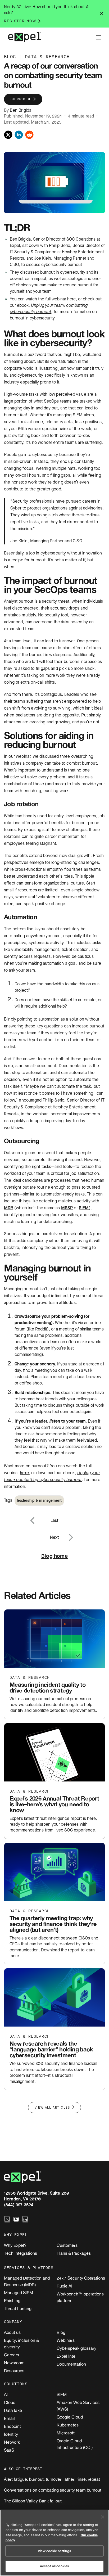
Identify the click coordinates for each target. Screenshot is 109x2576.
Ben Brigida (21, 110)
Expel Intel (67, 2356)
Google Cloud (70, 2417)
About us (12, 2332)
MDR (8, 1208)
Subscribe (21, 99)
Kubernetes (68, 2425)
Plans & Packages (74, 2253)
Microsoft (66, 2433)
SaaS (9, 2450)
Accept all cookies (54, 2566)
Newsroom (14, 2363)
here (24, 1473)
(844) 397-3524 (19, 2205)
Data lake (13, 2410)
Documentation (71, 2364)
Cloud (10, 2402)
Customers (67, 2245)
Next (71, 1534)
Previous (38, 1517)
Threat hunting (18, 2308)
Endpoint (12, 2426)
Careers (12, 2355)
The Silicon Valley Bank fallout (33, 2501)
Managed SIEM (19, 2293)
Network (12, 2442)
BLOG (10, 57)
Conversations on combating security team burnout (53, 2490)
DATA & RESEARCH (47, 57)
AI (6, 2394)
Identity (11, 2434)
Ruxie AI (64, 2286)
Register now (20, 21)
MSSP (67, 1208)
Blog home (54, 1556)
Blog (61, 2332)
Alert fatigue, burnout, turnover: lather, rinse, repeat (52, 2479)
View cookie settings (54, 2551)
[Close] (103, 2517)
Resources (14, 2371)
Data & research (30, 1678)
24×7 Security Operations (81, 2278)
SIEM (84, 1208)
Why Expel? (15, 2245)
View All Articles (53, 2108)
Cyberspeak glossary (76, 2348)
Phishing (12, 2300)
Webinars (66, 2340)
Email (9, 2418)
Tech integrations (21, 2253)
